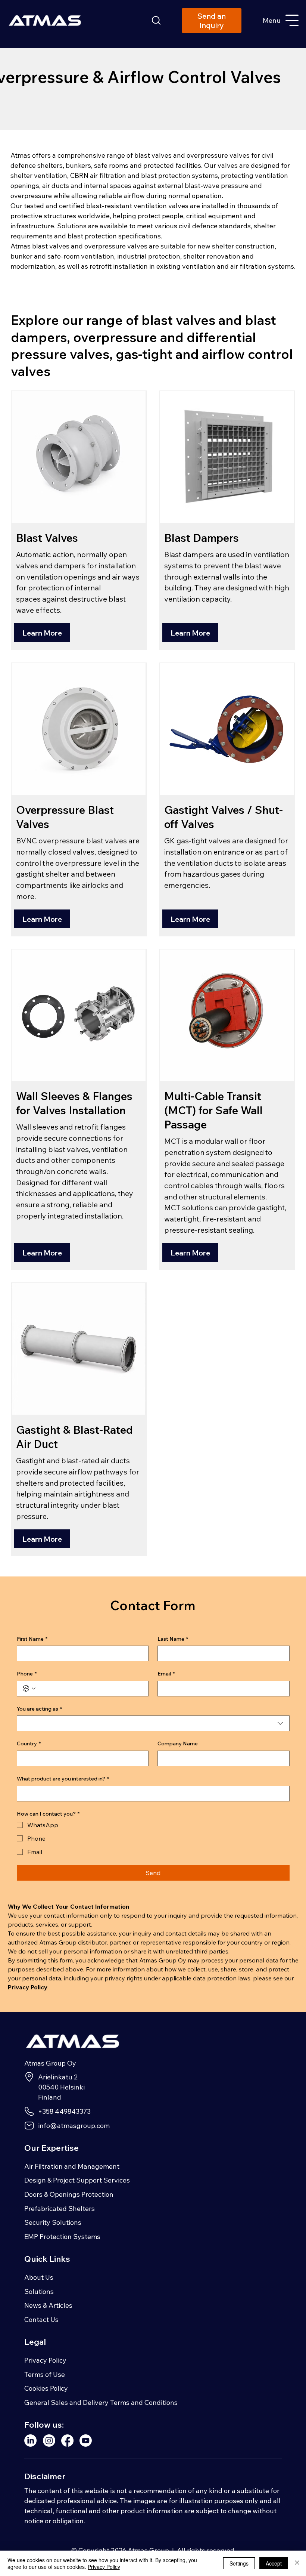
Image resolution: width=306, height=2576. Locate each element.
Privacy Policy (45, 2360)
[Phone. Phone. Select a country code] (29, 1689)
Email (166, 1674)
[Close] (297, 2563)
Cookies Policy (46, 2388)
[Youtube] (86, 2441)
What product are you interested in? (63, 1779)
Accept (274, 2563)
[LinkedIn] (30, 2441)
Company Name (178, 1743)
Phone (27, 1674)
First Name (32, 1639)
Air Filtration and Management (72, 2166)
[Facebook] (67, 2441)
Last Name (173, 1639)
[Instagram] (49, 2441)
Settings (239, 2563)
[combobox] (153, 1723)
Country (29, 1743)
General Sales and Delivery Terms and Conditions (101, 2402)
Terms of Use (45, 2374)
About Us (39, 2277)
